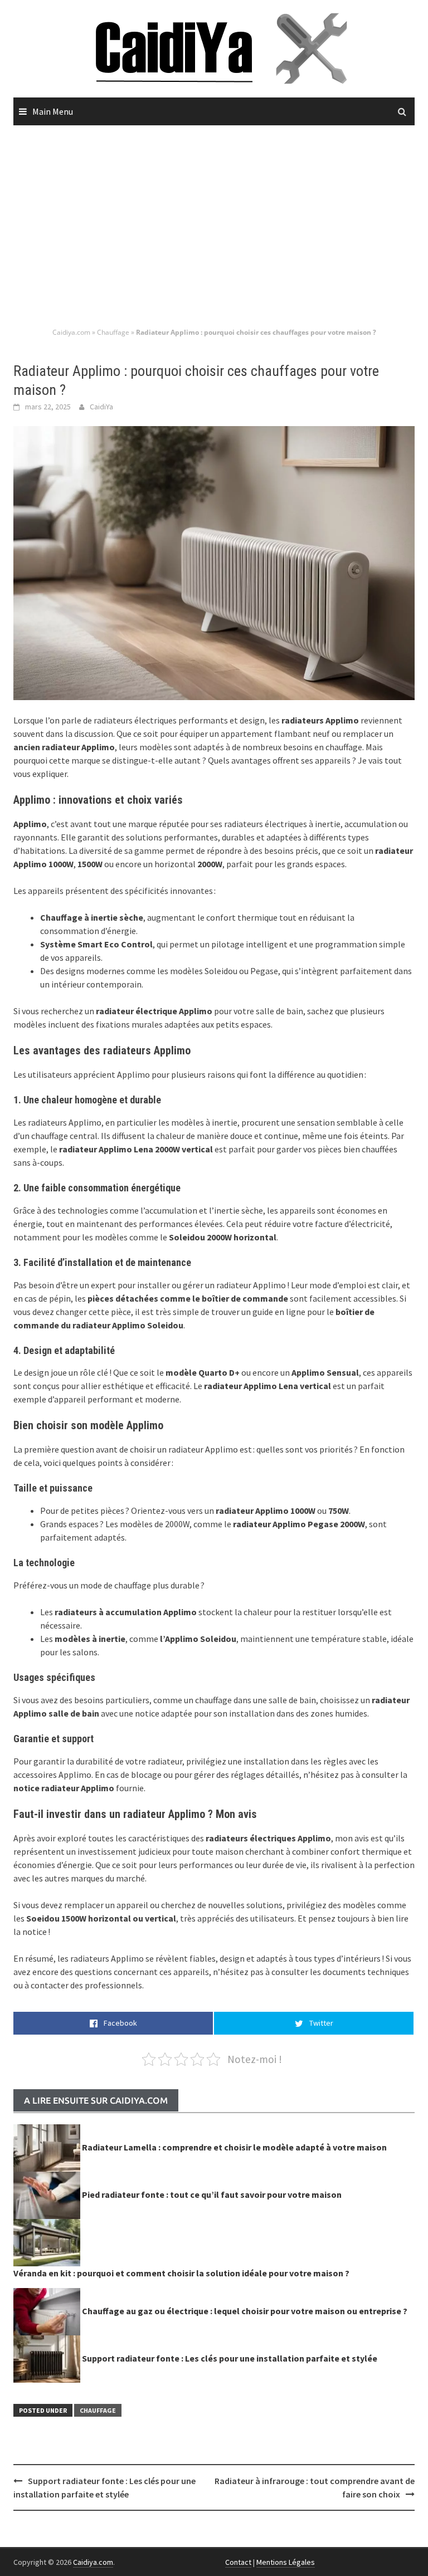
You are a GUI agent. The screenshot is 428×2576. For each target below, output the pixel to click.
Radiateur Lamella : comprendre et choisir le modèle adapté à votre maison (234, 2147)
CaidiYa (101, 407)
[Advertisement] (214, 227)
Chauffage (113, 332)
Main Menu (53, 111)
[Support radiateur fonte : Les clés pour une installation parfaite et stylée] (47, 2358)
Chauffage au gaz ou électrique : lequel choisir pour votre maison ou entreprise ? (245, 2311)
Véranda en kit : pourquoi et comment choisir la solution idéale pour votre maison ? (181, 2273)
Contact (238, 2562)
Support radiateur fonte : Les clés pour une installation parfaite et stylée (230, 2358)
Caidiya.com (71, 332)
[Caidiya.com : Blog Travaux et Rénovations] (214, 47)
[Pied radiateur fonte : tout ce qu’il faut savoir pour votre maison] (47, 2194)
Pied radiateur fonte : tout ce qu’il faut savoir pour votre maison (212, 2194)
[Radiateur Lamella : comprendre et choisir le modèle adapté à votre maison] (47, 2147)
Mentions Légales (286, 2562)
